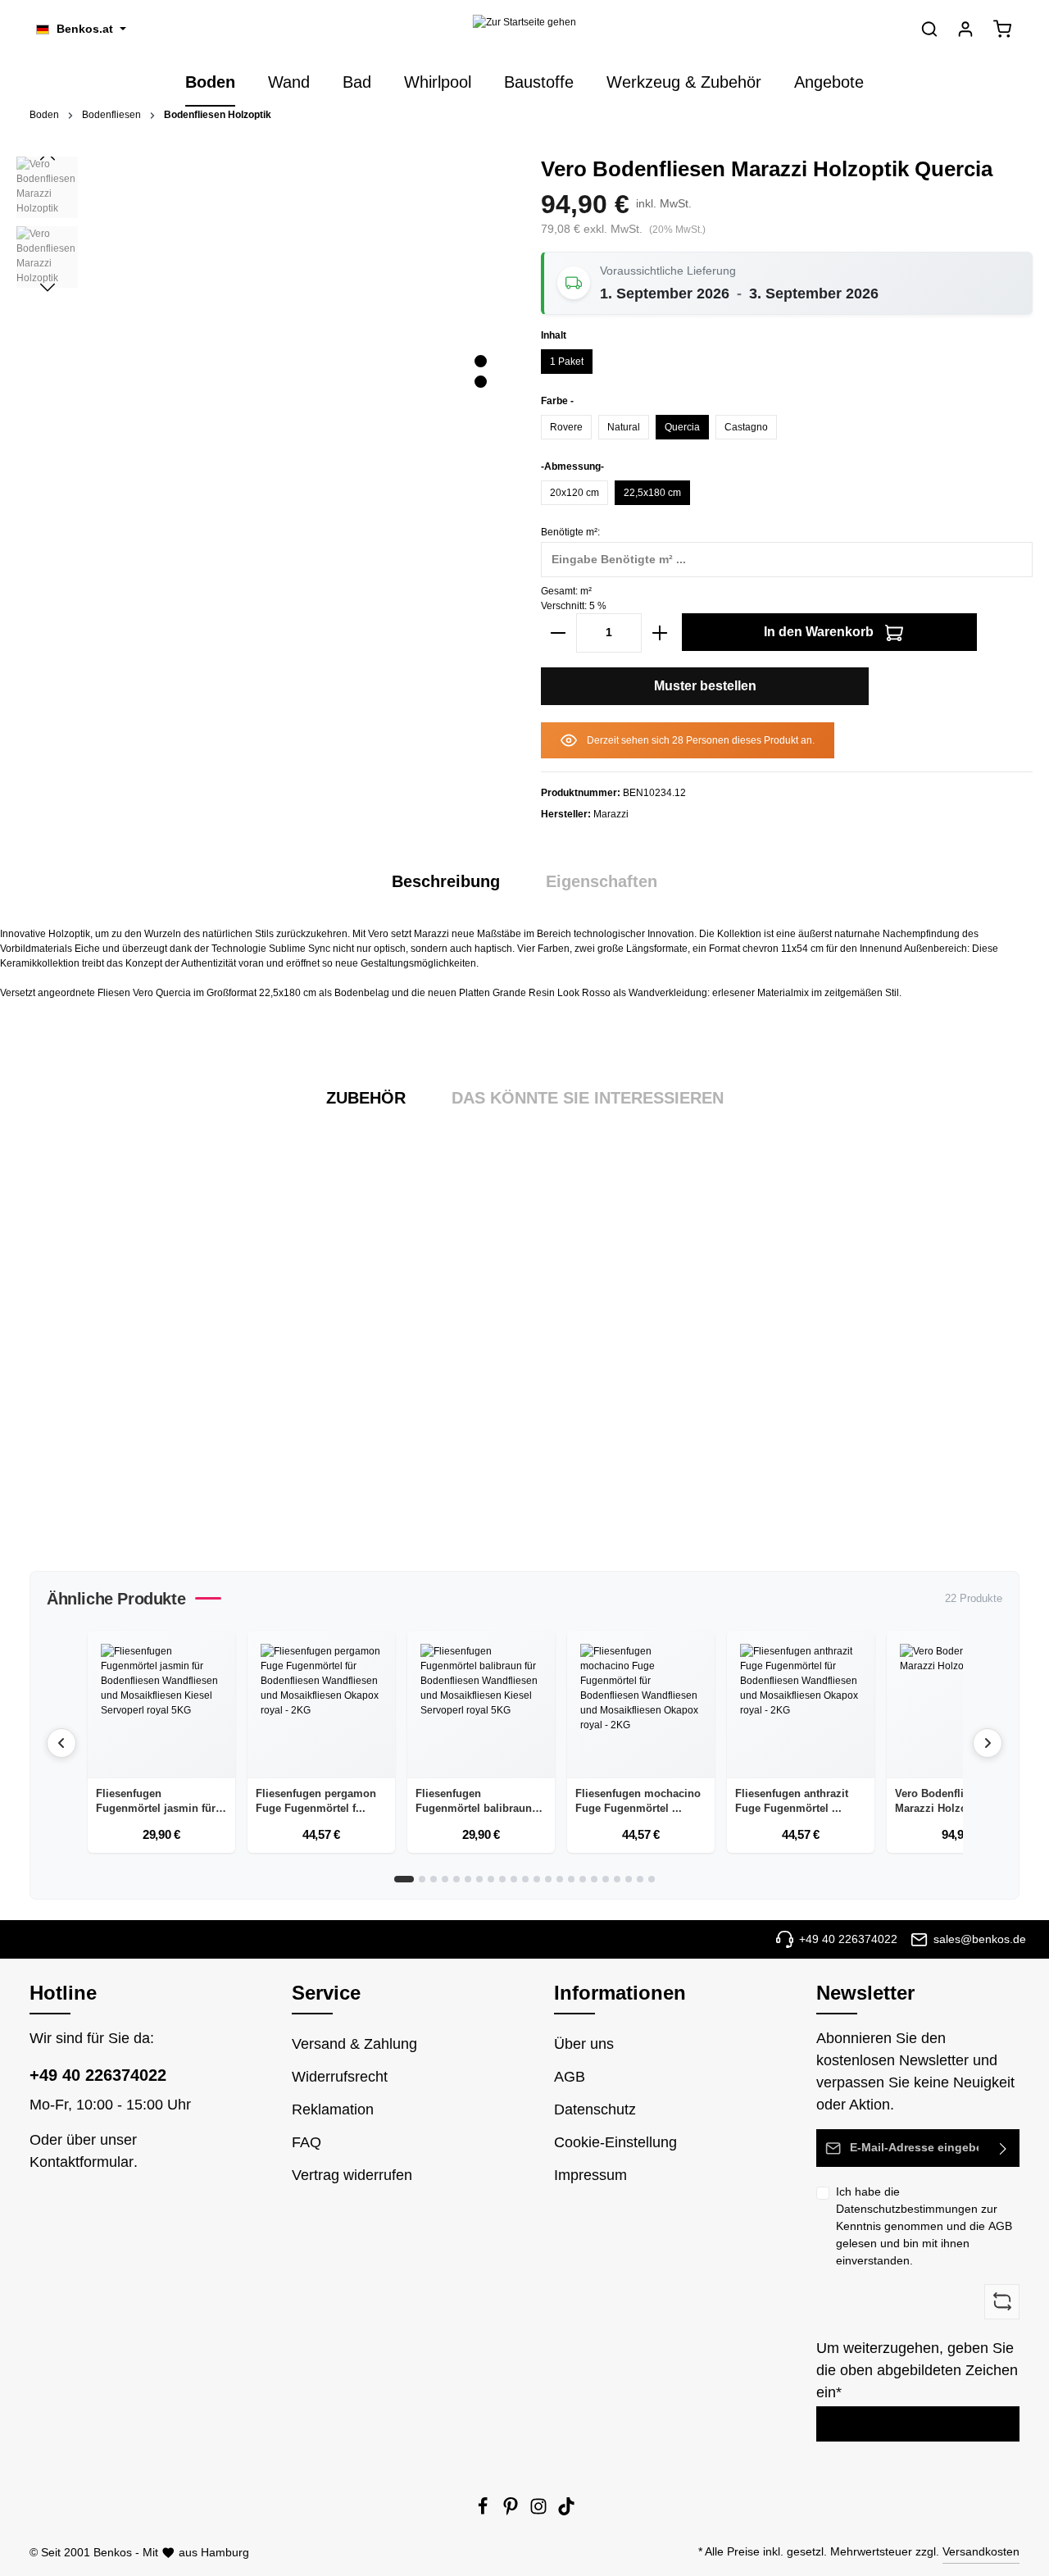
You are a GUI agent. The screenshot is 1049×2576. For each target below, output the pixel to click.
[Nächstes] (48, 288)
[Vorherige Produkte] (61, 1743)
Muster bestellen (705, 686)
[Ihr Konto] (965, 29)
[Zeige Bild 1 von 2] (481, 361)
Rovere (566, 427)
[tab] (446, 881)
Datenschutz (595, 2109)
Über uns (584, 2044)
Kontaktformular (82, 2162)
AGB (1000, 2226)
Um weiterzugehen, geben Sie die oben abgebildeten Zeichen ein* (917, 2370)
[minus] (558, 633)
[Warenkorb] (1002, 29)
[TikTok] (566, 2511)
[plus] (660, 633)
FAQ (307, 2142)
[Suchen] (929, 29)
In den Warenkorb (820, 632)
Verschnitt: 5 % (574, 606)
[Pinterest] (512, 2511)
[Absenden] (1004, 2148)
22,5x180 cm (652, 493)
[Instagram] (540, 2511)
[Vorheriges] (48, 157)
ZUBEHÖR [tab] (366, 1098)
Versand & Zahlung (354, 2044)
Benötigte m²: (570, 532)
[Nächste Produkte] (988, 1743)
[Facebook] (484, 2511)
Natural (624, 427)
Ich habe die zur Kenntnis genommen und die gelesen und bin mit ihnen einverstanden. (924, 2226)
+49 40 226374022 (98, 2075)
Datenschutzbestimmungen (907, 2209)
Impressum (590, 2175)
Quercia (682, 427)
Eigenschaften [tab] (602, 881)
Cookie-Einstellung (615, 2142)
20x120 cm (574, 493)
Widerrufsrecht (340, 2077)
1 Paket (567, 362)
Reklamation (333, 2109)
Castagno (746, 427)
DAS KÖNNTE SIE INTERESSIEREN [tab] (588, 1098)
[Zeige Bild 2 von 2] (481, 382)
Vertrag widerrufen (352, 2175)
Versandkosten (981, 2551)
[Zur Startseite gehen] (524, 29)
